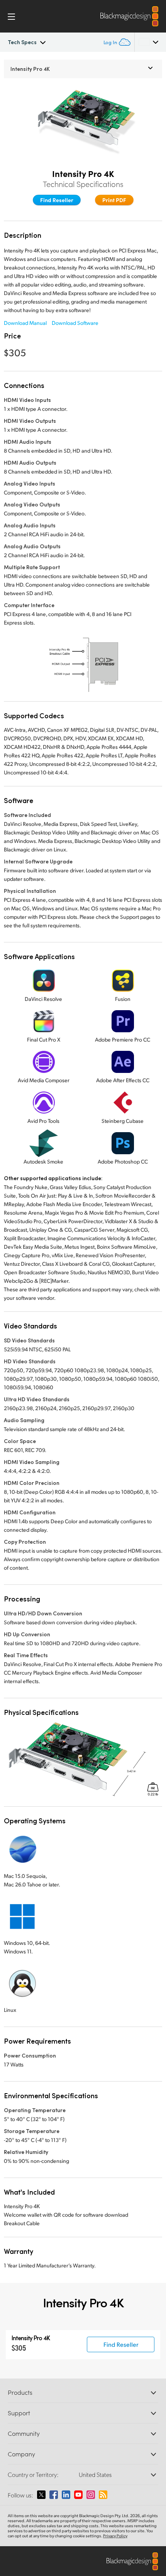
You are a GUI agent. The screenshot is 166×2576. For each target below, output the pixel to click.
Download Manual (25, 323)
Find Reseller (57, 200)
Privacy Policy (115, 2536)
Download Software (75, 323)
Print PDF (114, 200)
